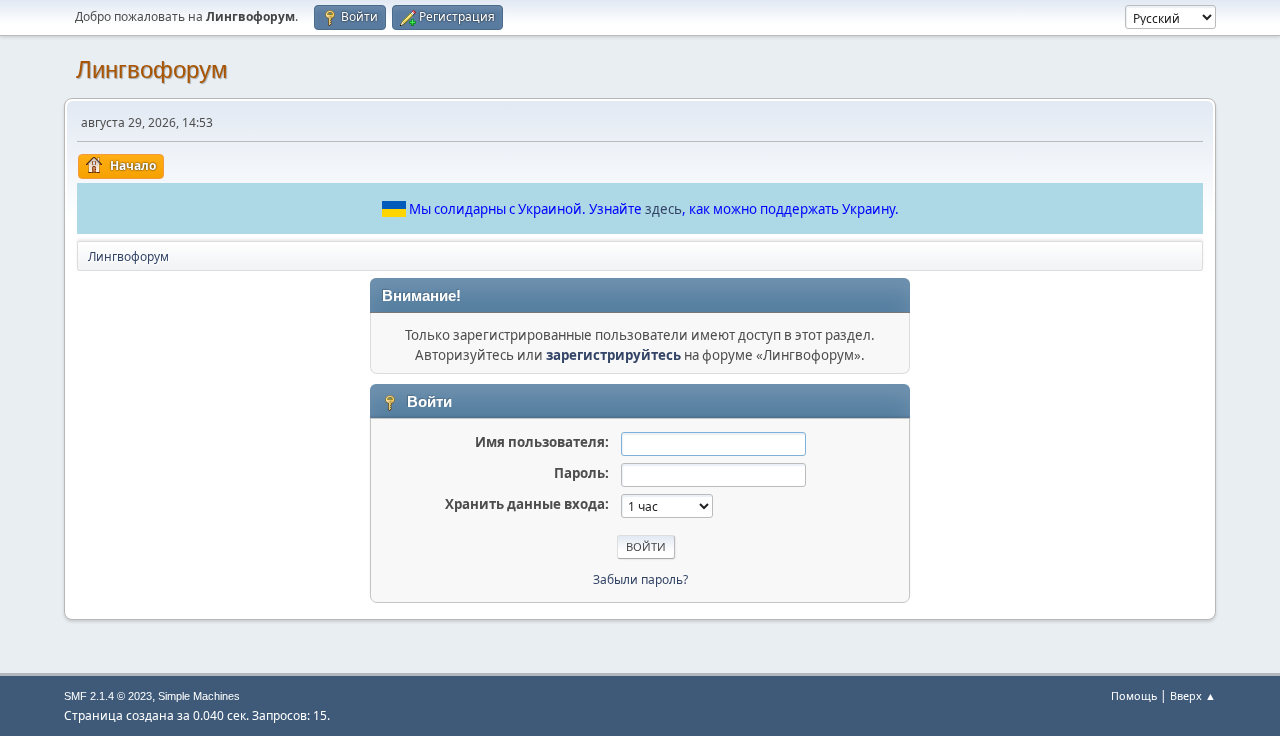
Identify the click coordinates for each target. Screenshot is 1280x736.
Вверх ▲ (1193, 695)
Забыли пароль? (640, 579)
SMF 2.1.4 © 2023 (108, 696)
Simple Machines (199, 696)
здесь (663, 209)
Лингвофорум (152, 69)
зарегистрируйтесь (613, 355)
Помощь (1134, 695)
